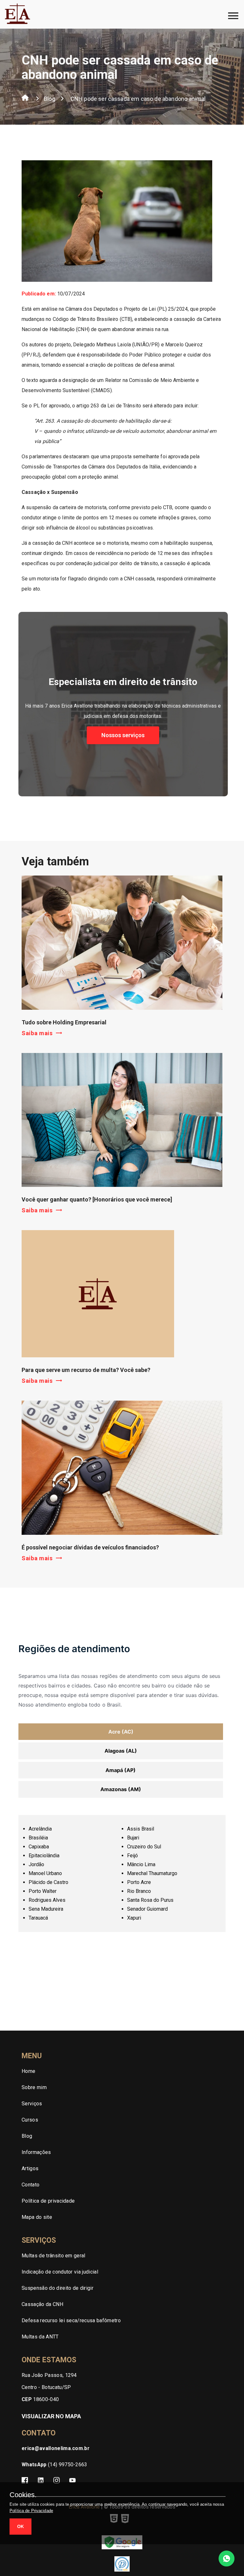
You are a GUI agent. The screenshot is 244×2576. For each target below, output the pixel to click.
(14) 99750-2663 (54, 2465)
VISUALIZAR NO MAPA (51, 2416)
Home (28, 2071)
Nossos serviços (123, 735)
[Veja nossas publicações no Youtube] (72, 2481)
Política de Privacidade (31, 2511)
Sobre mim (34, 2087)
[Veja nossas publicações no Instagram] (57, 2481)
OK (20, 2526)
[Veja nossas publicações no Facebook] (25, 2481)
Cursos (30, 2120)
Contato (30, 2185)
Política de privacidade (48, 2201)
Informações (36, 2152)
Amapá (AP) (121, 1770)
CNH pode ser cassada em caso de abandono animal (138, 99)
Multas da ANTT (40, 2337)
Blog (50, 99)
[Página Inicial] (25, 99)
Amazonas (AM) (121, 1789)
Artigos (30, 2168)
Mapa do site (37, 2217)
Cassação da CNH (42, 2304)
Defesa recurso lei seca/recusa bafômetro (71, 2320)
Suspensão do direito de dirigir (58, 2288)
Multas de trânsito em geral (54, 2256)
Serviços (32, 2104)
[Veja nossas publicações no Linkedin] (41, 2481)
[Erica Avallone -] (17, 23)
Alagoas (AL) (121, 1751)
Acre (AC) (121, 1732)
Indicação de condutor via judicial (60, 2272)
